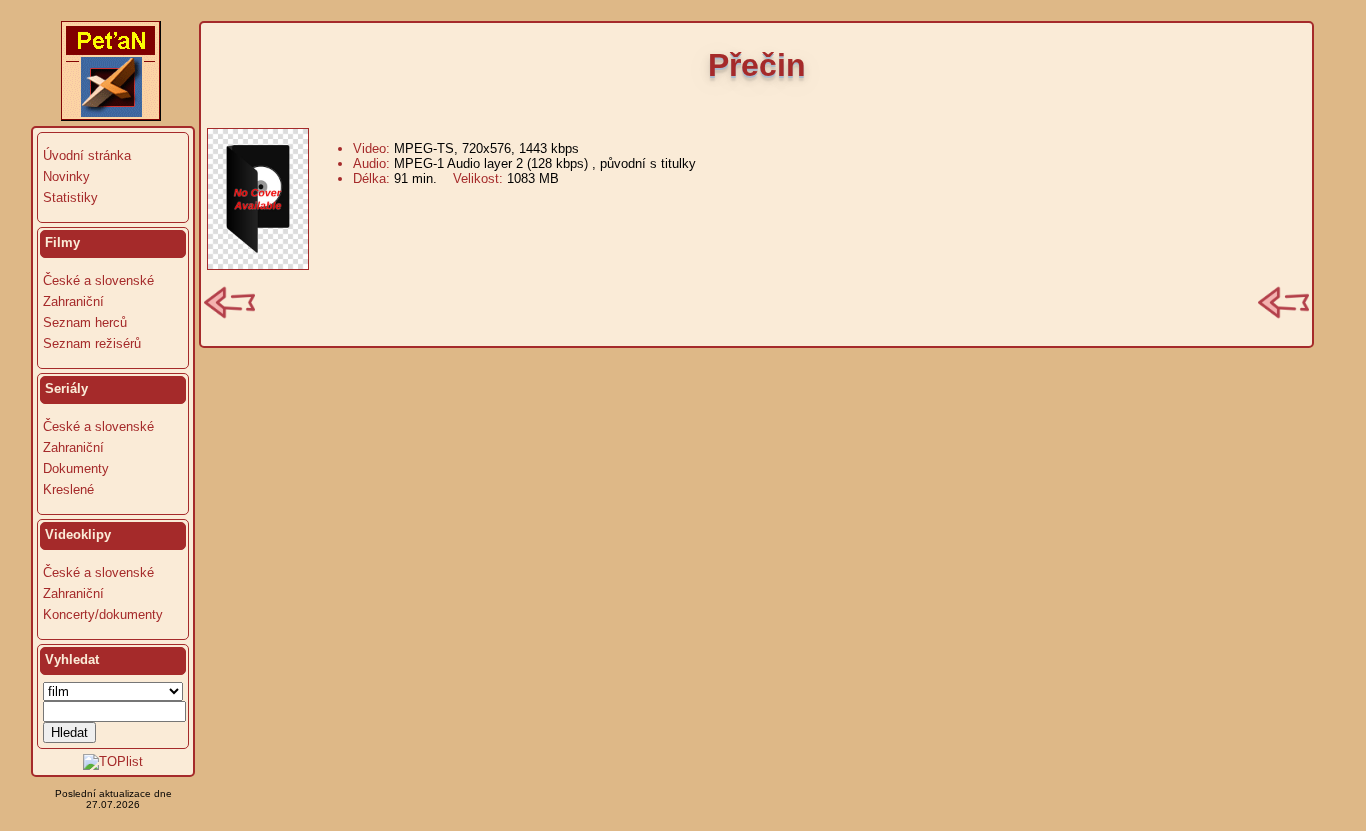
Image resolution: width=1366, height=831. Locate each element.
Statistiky (70, 197)
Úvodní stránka (87, 155)
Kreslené (68, 489)
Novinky (66, 176)
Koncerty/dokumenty (103, 614)
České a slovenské (98, 280)
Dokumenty (76, 468)
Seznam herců (85, 322)
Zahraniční (73, 301)
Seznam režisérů (92, 343)
